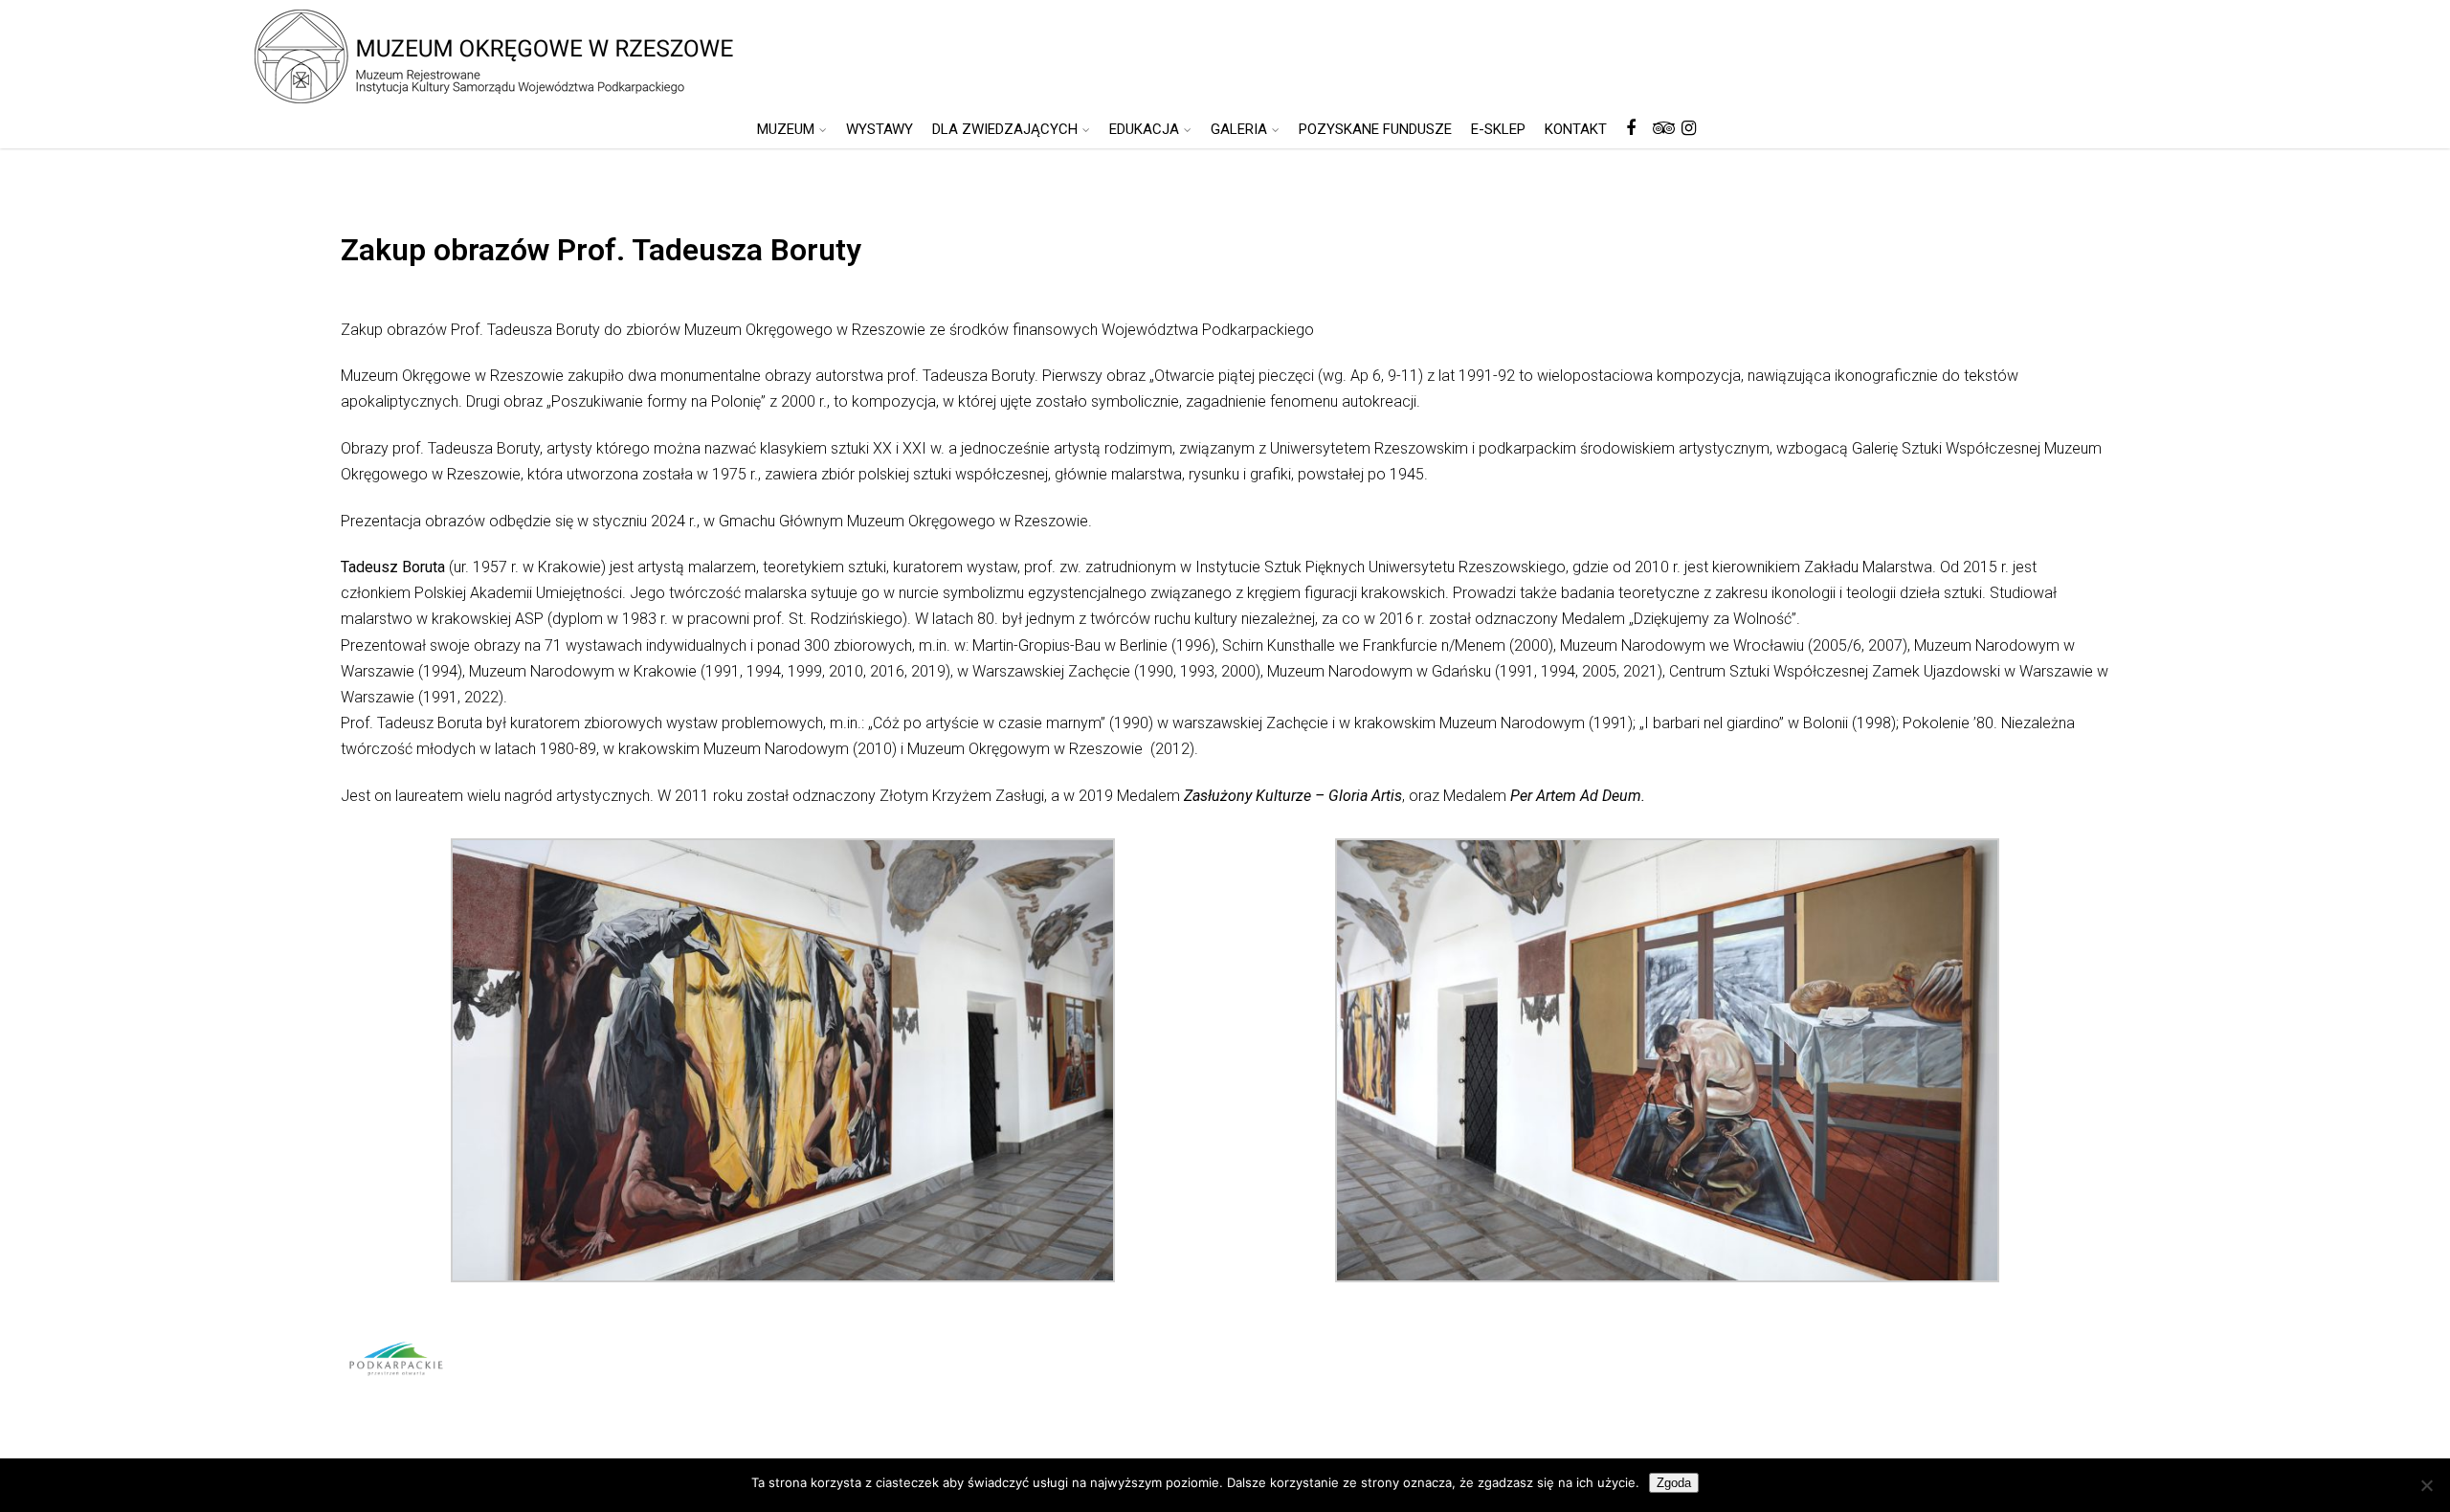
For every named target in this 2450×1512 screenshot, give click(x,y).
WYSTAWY (880, 129)
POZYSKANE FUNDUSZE (1375, 129)
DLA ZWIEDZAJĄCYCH (1005, 129)
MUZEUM (786, 129)
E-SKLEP (1498, 129)
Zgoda (1674, 1483)
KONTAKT (1576, 129)
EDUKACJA (1144, 129)
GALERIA (1239, 129)
